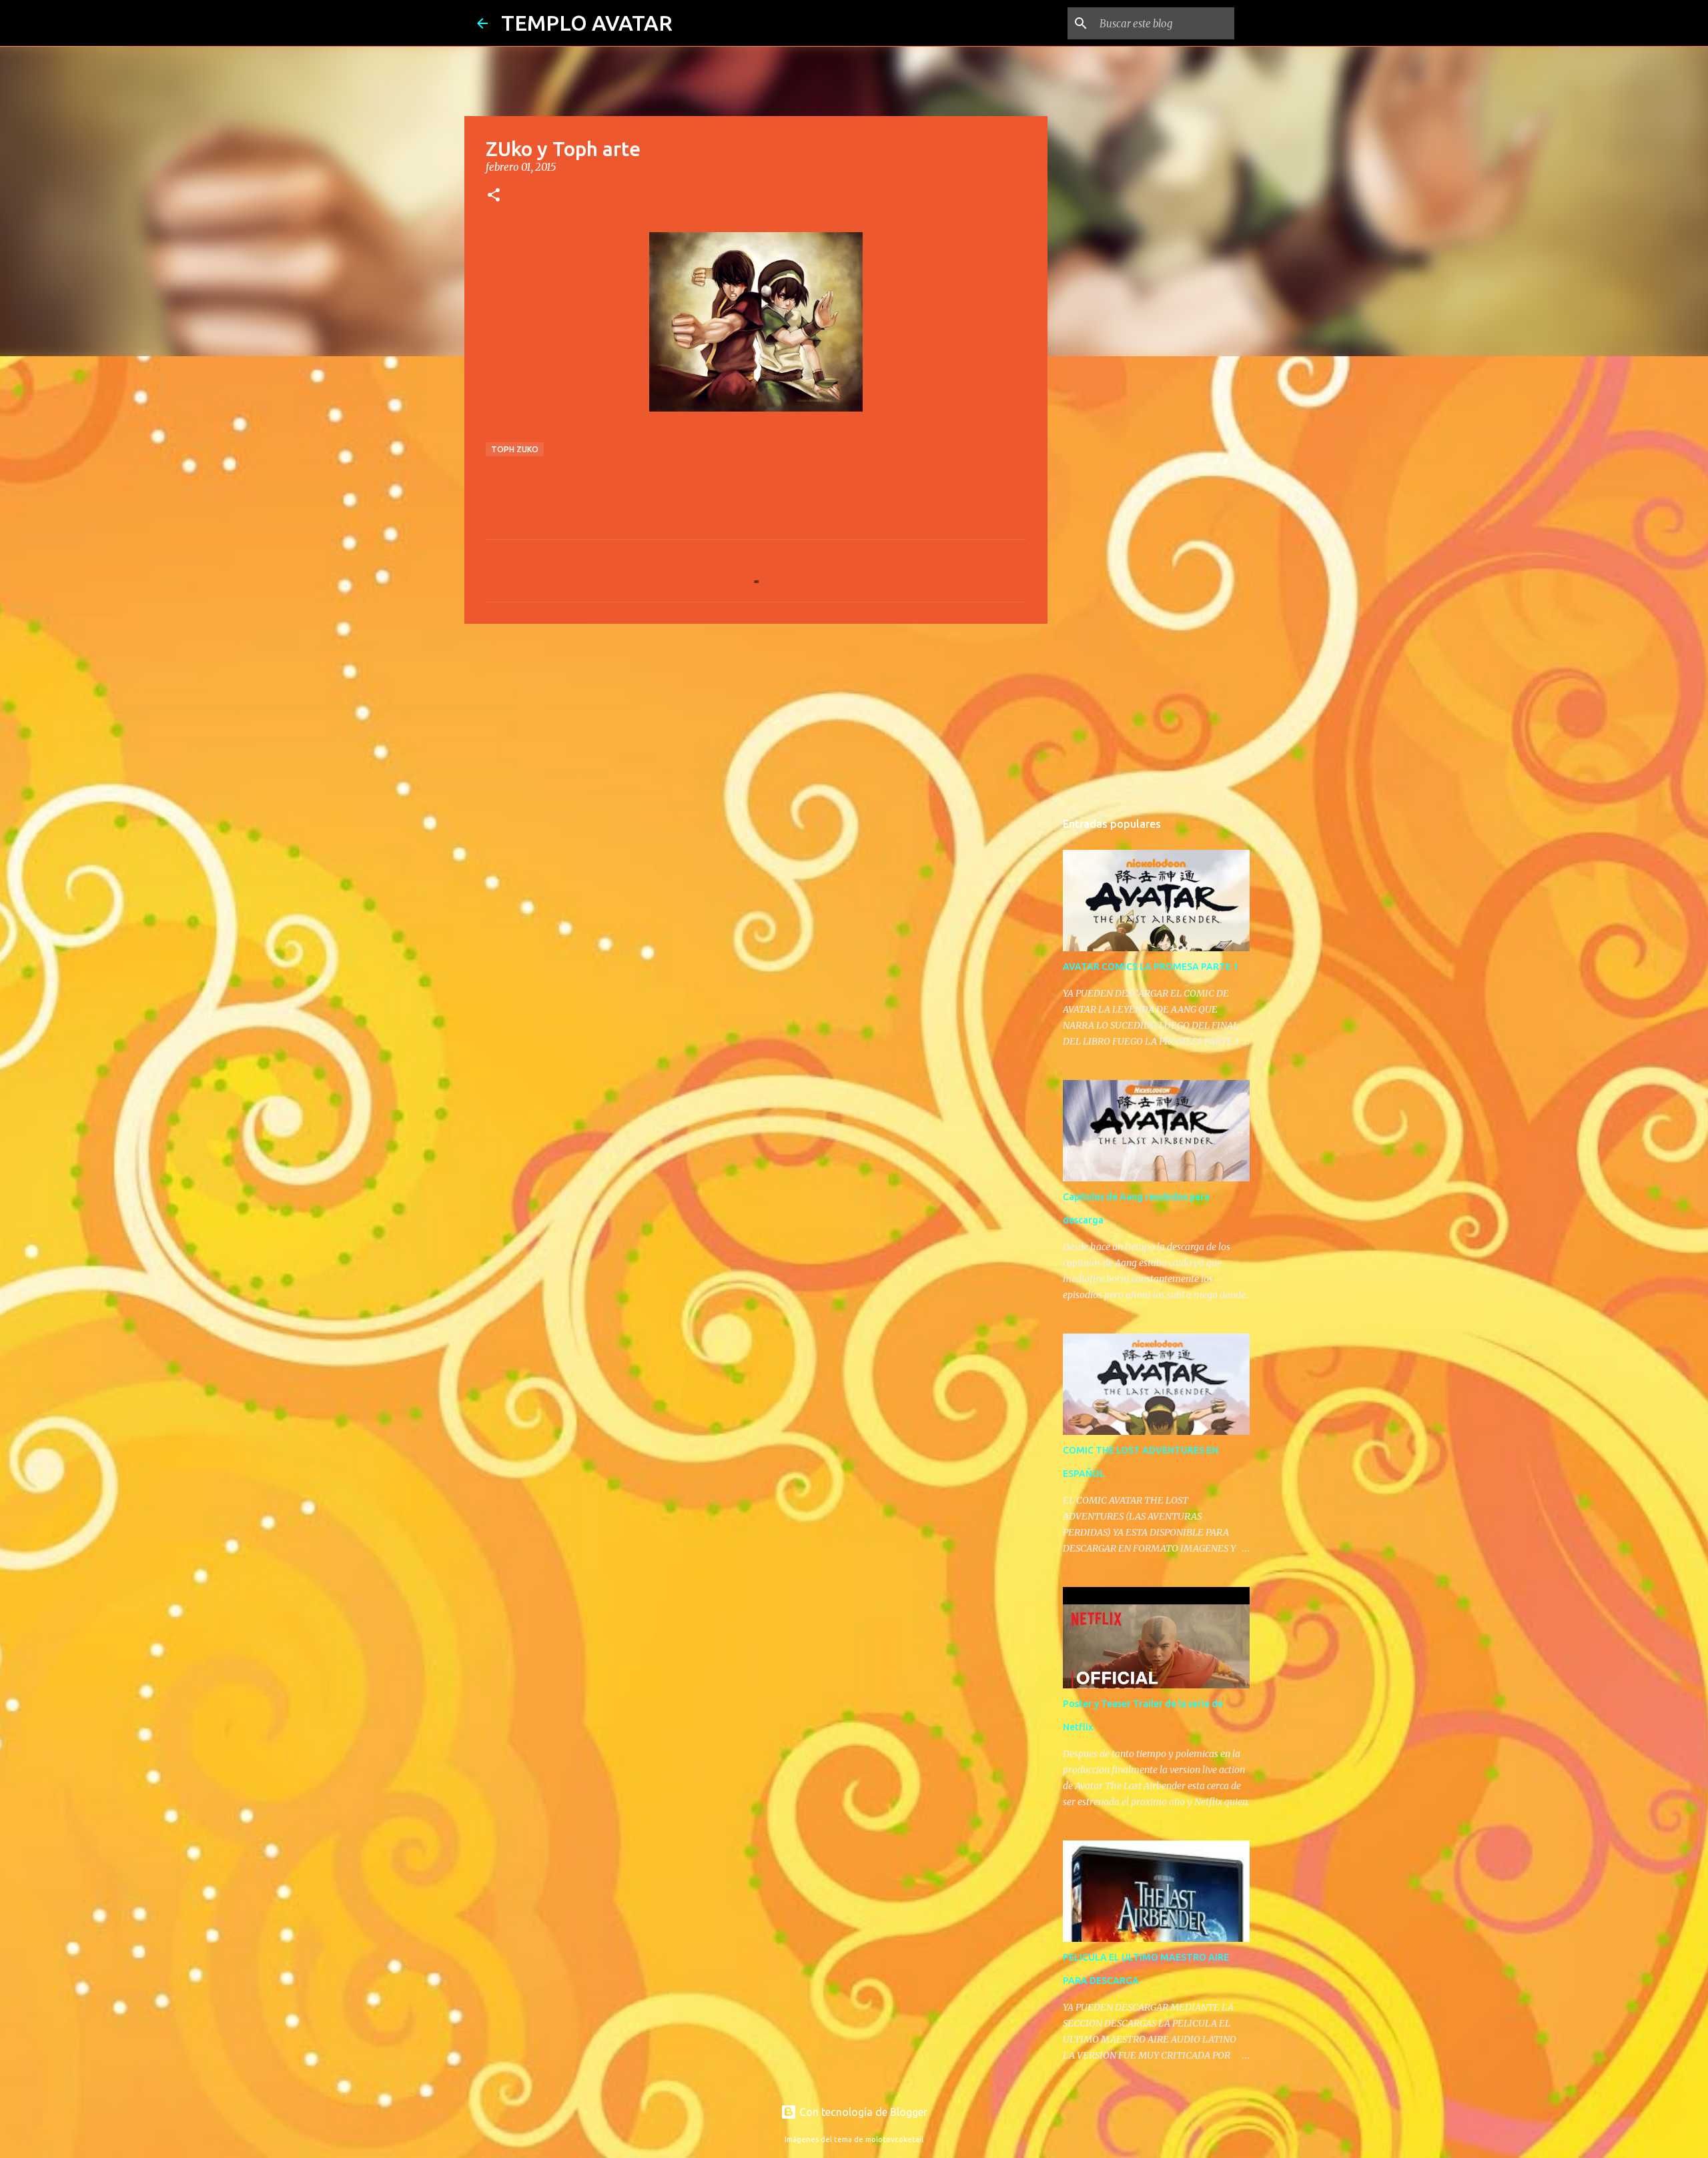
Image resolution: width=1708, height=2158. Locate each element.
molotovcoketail (894, 2139)
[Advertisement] (756, 737)
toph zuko (515, 449)
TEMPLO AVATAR (587, 23)
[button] (494, 196)
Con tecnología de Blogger (862, 2112)
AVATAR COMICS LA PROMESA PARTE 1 (1151, 967)
